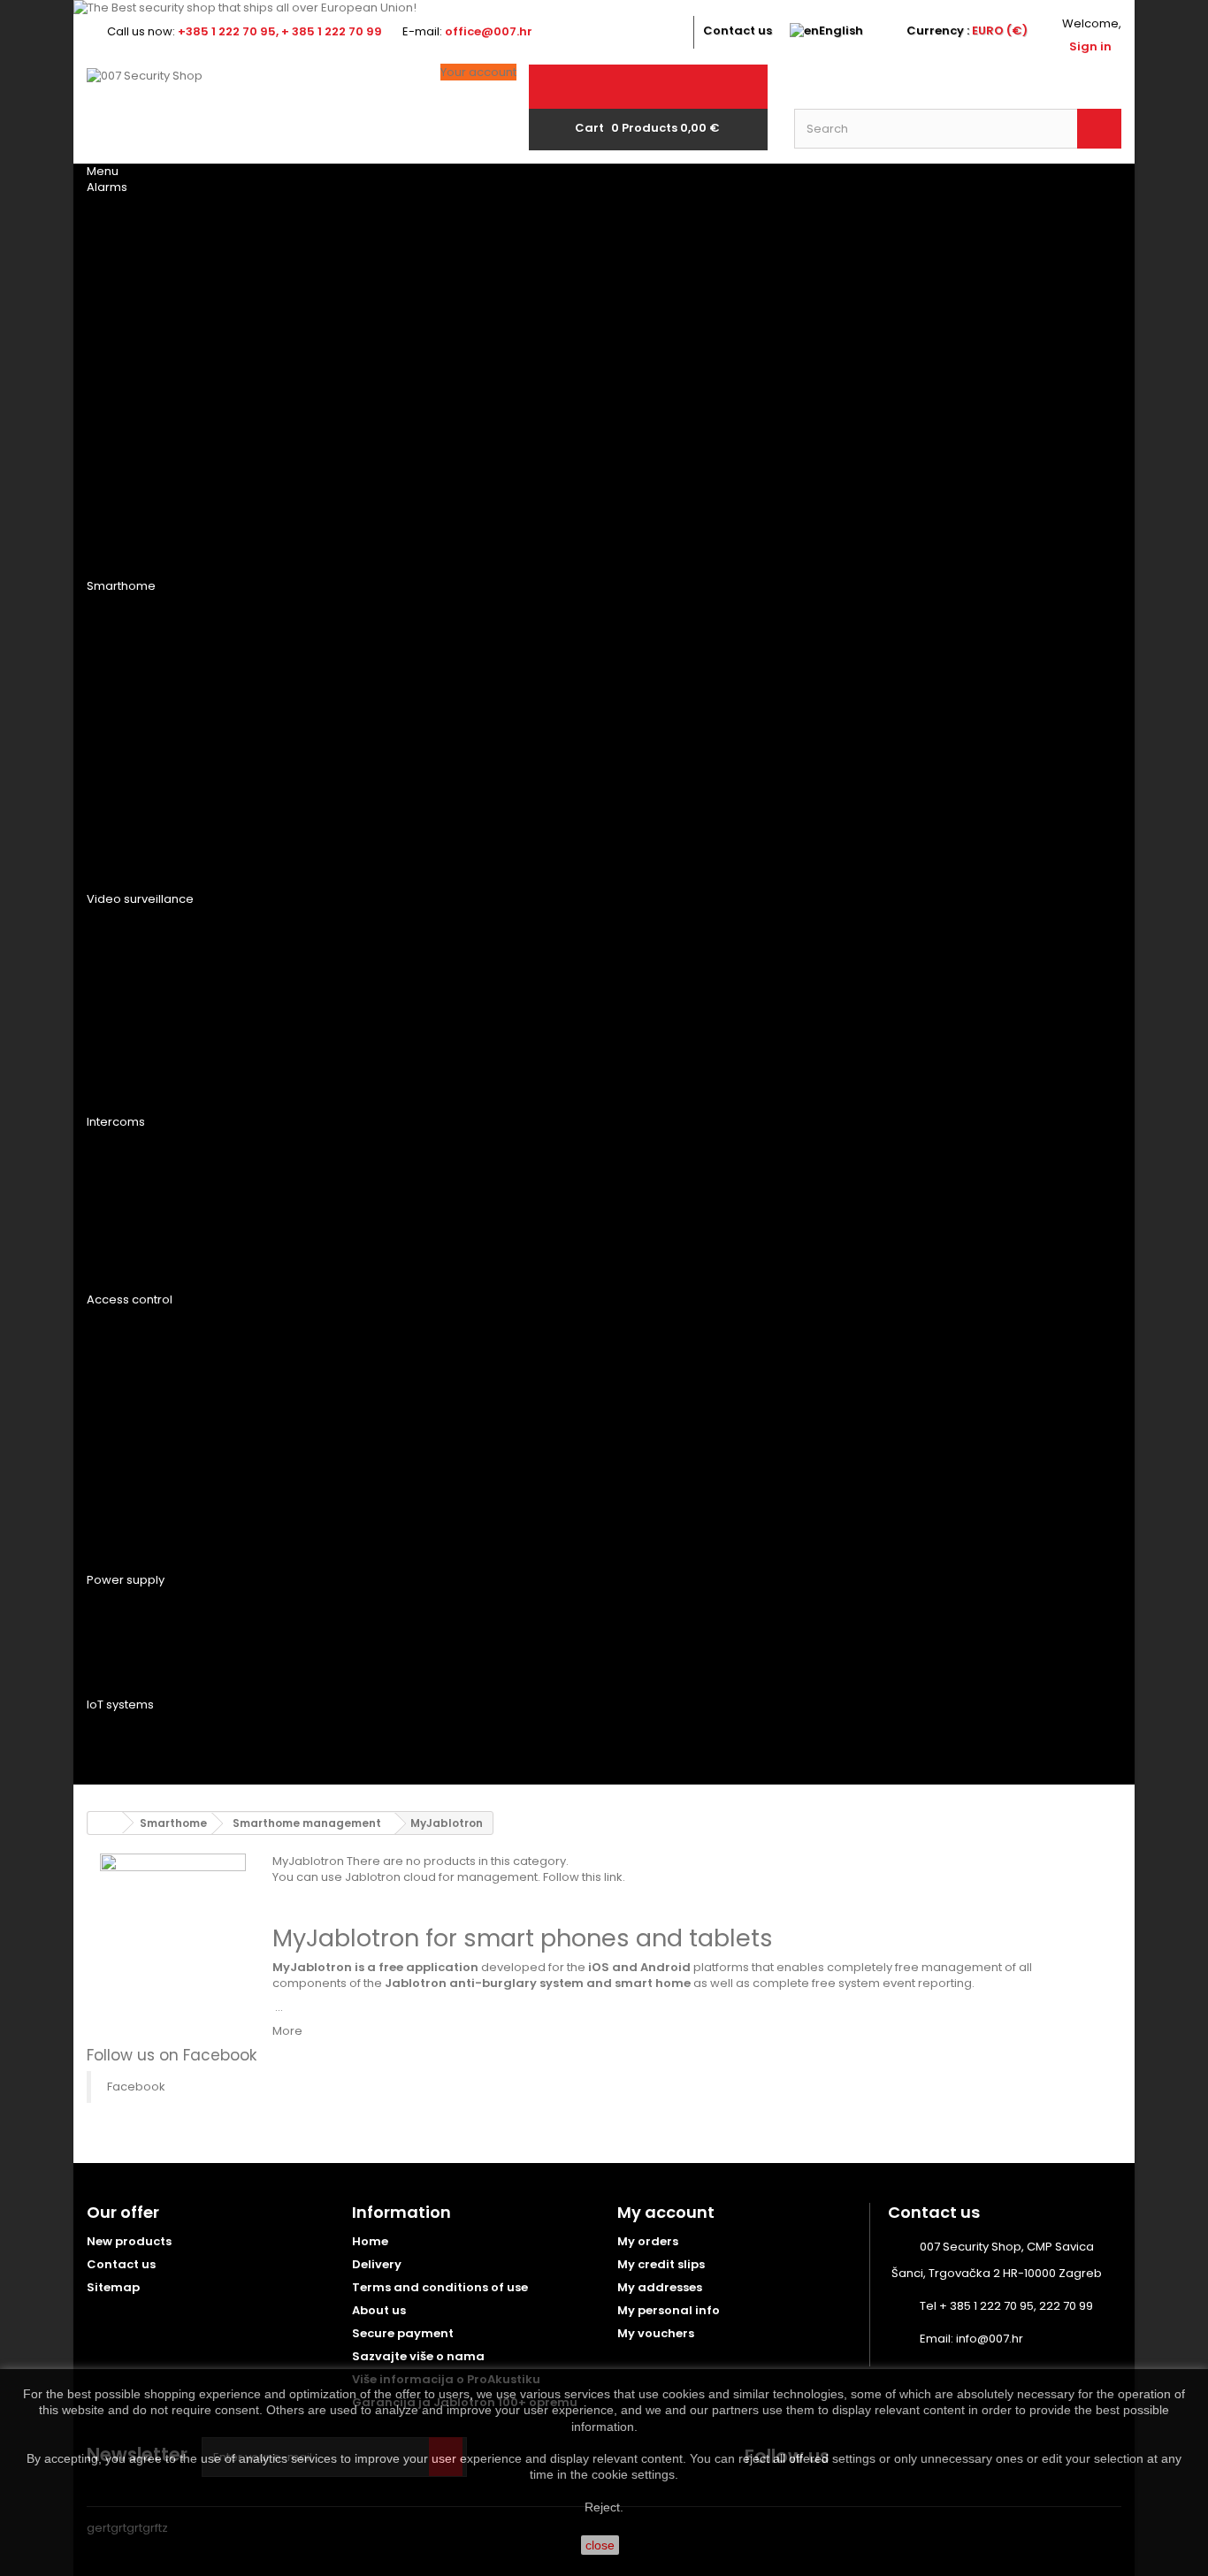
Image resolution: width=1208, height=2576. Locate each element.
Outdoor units (327, 1145)
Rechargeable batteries (144, 1642)
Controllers (319, 276)
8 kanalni (483, 1020)
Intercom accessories (174, 1243)
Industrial (310, 1681)
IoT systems (120, 1705)
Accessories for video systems (174, 1027)
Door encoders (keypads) (152, 1329)
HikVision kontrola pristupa (162, 1550)
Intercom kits (145, 1211)
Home (370, 2241)
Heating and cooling (169, 798)
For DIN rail (313, 374)
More (287, 2031)
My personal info (669, 2310)
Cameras (128, 922)
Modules (305, 243)
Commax (482, 1178)
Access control (130, 1299)
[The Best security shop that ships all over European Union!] (604, 8)
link (613, 1877)
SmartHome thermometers (325, 804)
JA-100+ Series (321, 210)
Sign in (1090, 46)
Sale (113, 1066)
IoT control (142, 1761)
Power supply (321, 1020)
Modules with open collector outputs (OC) (343, 875)
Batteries (130, 1603)
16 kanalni (485, 1053)
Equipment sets (149, 562)
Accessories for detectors (508, 556)
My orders (648, 2241)
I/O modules (140, 374)
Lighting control (158, 830)
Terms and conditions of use (440, 2287)
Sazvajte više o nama (418, 2356)
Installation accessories (141, 413)
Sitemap (113, 2287)
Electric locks (149, 1433)
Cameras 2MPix (325, 452)
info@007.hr (990, 2339)
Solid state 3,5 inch (340, 988)
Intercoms (116, 1122)
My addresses (660, 2287)
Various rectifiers (336, 1792)
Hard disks (134, 988)
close (600, 2545)
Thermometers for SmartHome (338, 771)
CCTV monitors (329, 1098)
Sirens (119, 309)
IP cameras (489, 922)
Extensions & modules (349, 1276)
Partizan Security (335, 922)
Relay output (144, 732)
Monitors (132, 1098)
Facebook (136, 2087)
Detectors (136, 341)
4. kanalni (485, 988)
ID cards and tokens (167, 1511)
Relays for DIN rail (336, 732)
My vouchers (656, 2333)
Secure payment (403, 2333)
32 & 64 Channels (509, 1086)
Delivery (377, 2264)
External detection (518, 517)
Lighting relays (326, 830)
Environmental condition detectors (526, 478)
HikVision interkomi (161, 1276)
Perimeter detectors (522, 440)
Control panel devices (175, 243)
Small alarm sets (332, 562)
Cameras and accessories (142, 458)
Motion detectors (516, 341)
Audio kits (310, 1211)
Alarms (107, 187)
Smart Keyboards (334, 654)
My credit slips (661, 2264)
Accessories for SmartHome (154, 869)
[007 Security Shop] (250, 112)
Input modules (147, 765)
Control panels (152, 210)
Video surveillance (140, 899)
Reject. (604, 2507)
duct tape (310, 497)
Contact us (738, 31)
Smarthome (121, 586)
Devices (124, 1728)
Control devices (156, 276)
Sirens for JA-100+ (512, 309)
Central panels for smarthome (162, 615)
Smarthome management (141, 661)
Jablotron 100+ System (505, 282)
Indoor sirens (321, 309)
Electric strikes (152, 1401)
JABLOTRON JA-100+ (338, 341)
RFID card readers (158, 1368)
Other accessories (162, 497)
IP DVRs (476, 955)
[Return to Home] (105, 1823)
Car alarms (137, 530)
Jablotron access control (161, 1472)
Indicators (136, 699)
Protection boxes (337, 1243)
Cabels (298, 407)
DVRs (115, 955)
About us (379, 2310)
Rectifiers (131, 1681)
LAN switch (313, 1053)
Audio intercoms (156, 1145)
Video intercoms (155, 1178)
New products (129, 2241)
